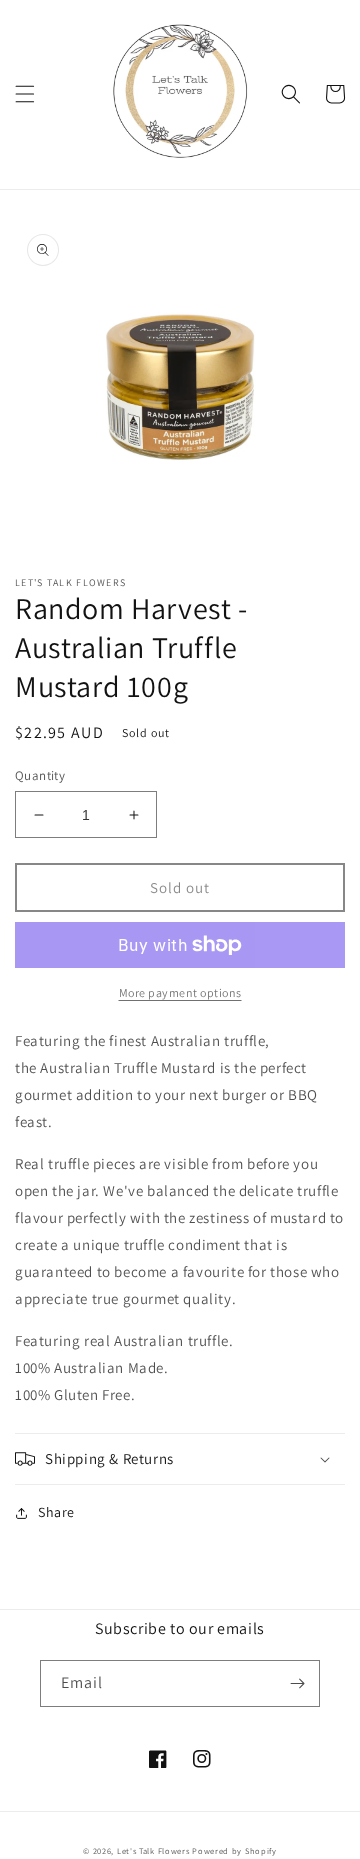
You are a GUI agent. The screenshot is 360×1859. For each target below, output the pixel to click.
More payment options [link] (180, 992)
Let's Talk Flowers (153, 1850)
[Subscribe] (297, 1683)
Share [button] (56, 1512)
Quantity (40, 775)
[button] (25, 94)
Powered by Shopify (234, 1850)
